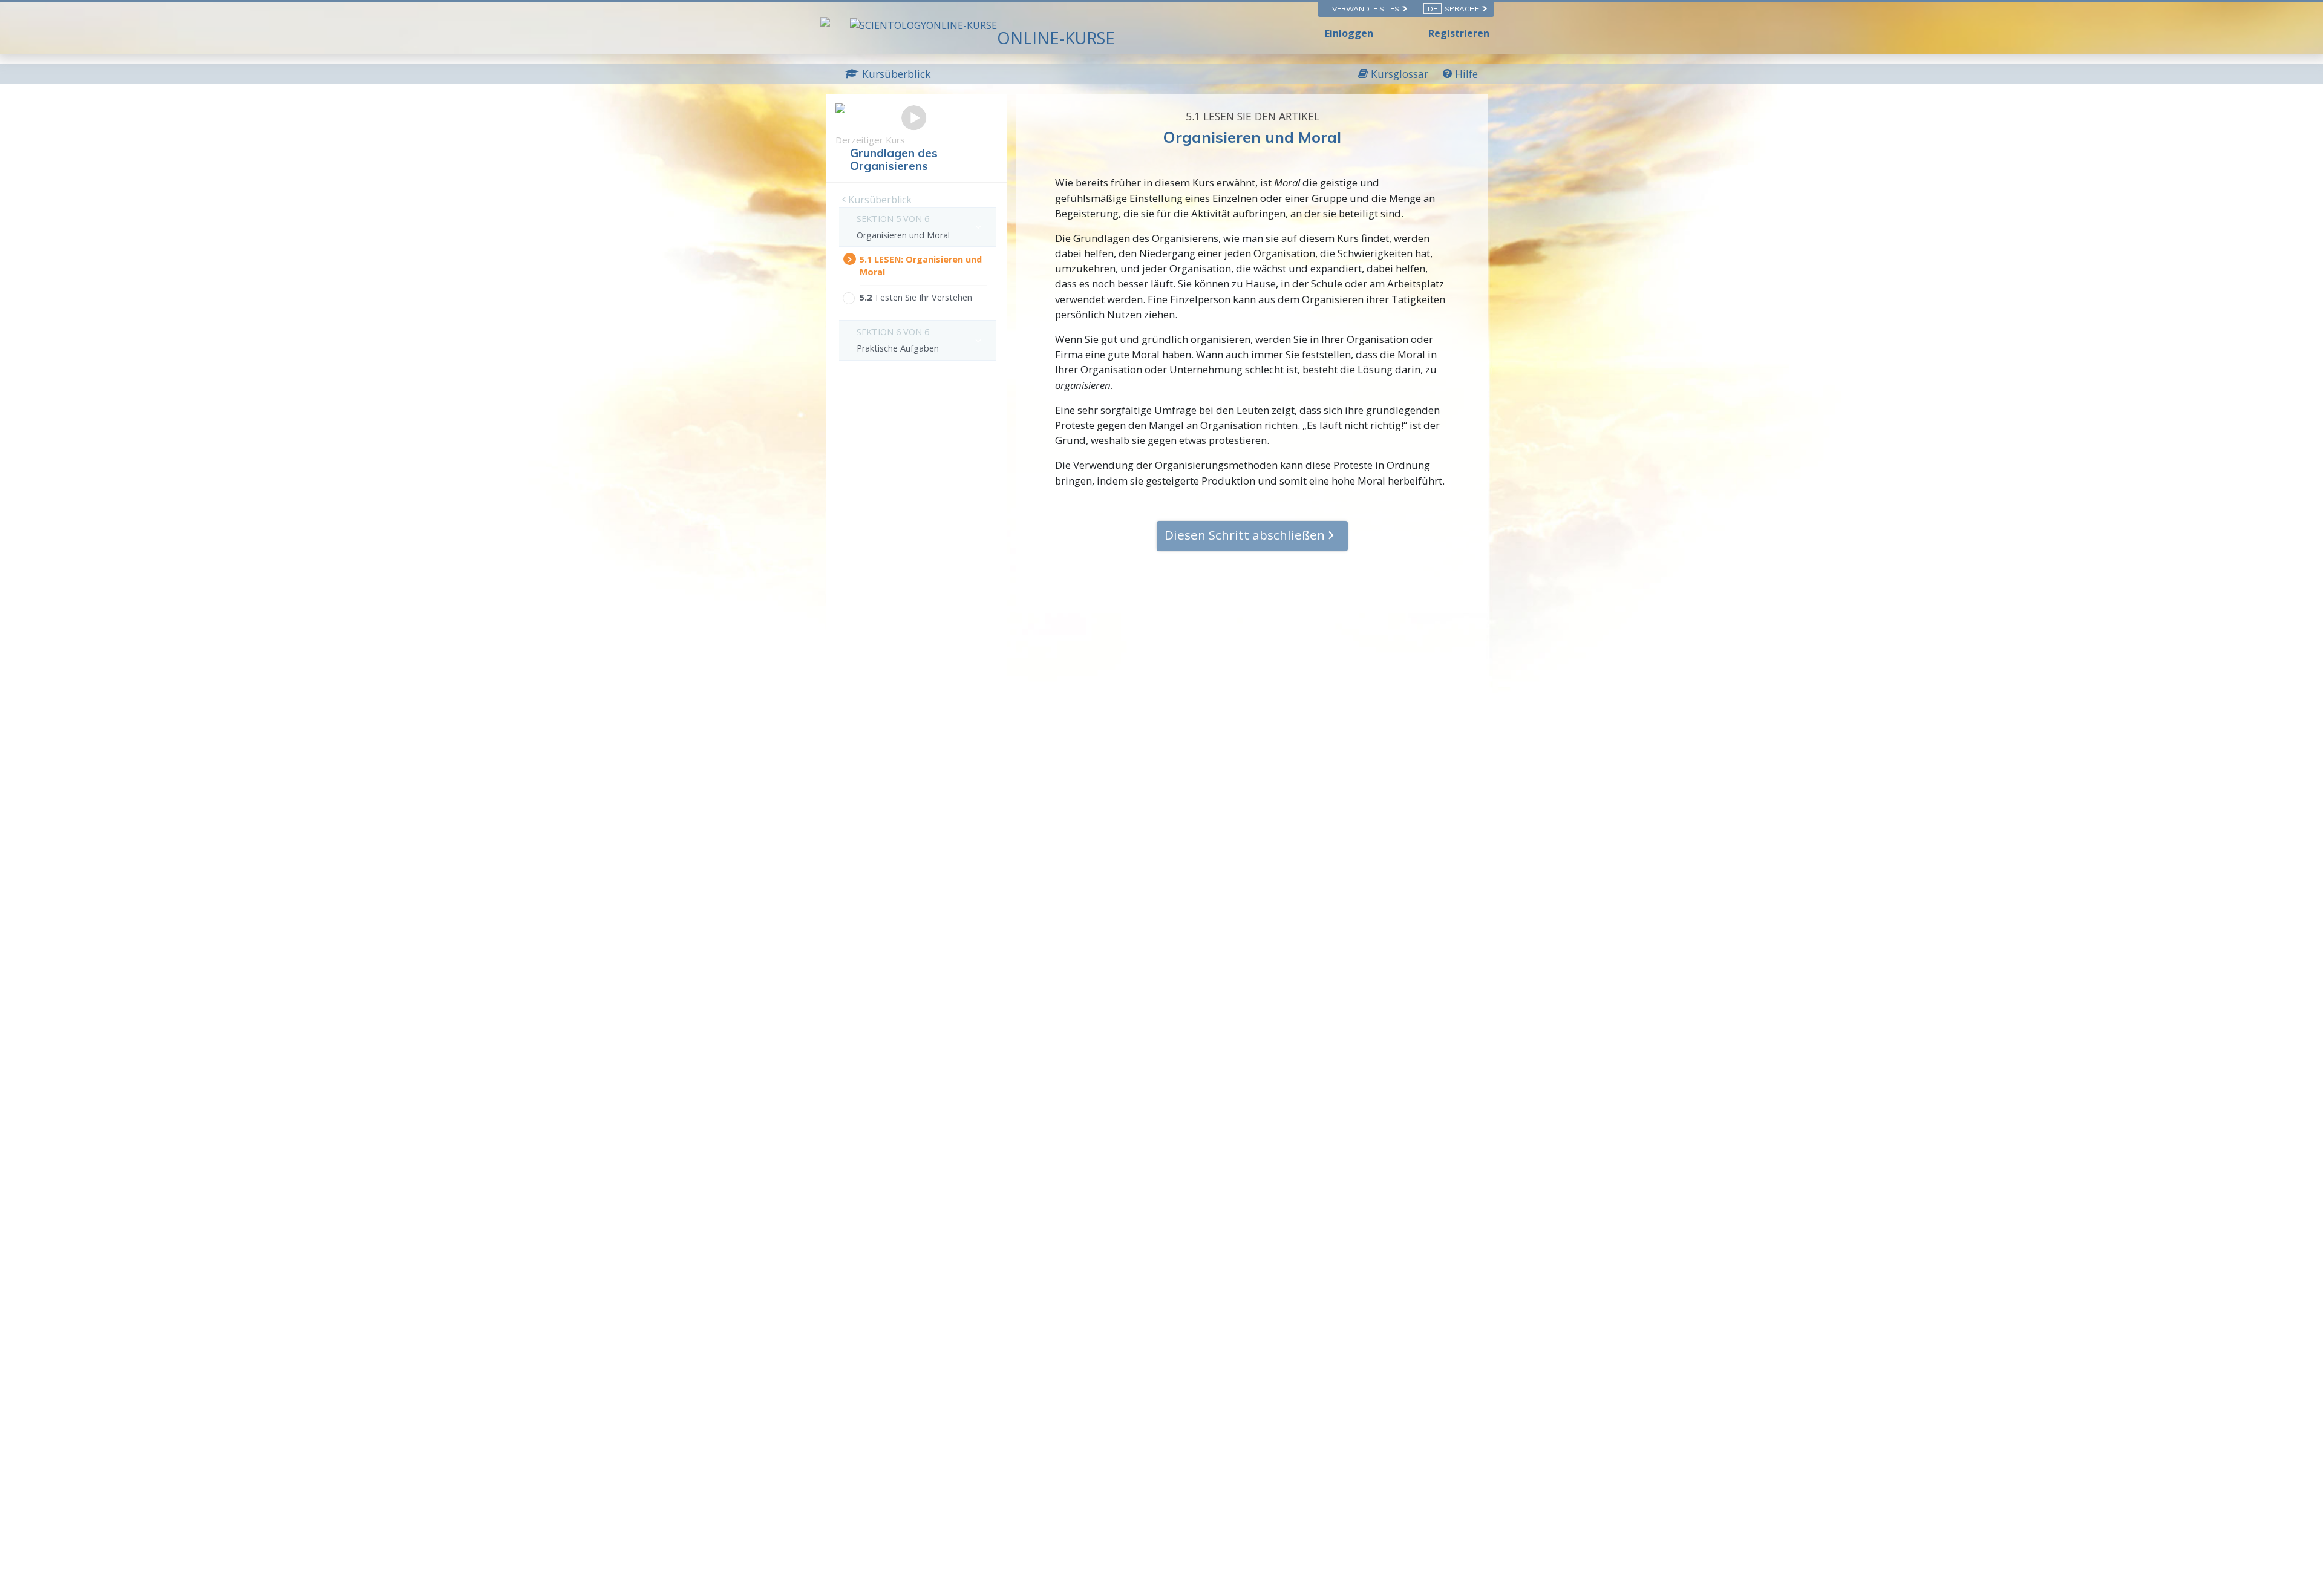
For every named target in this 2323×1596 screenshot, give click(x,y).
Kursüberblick (879, 200)
